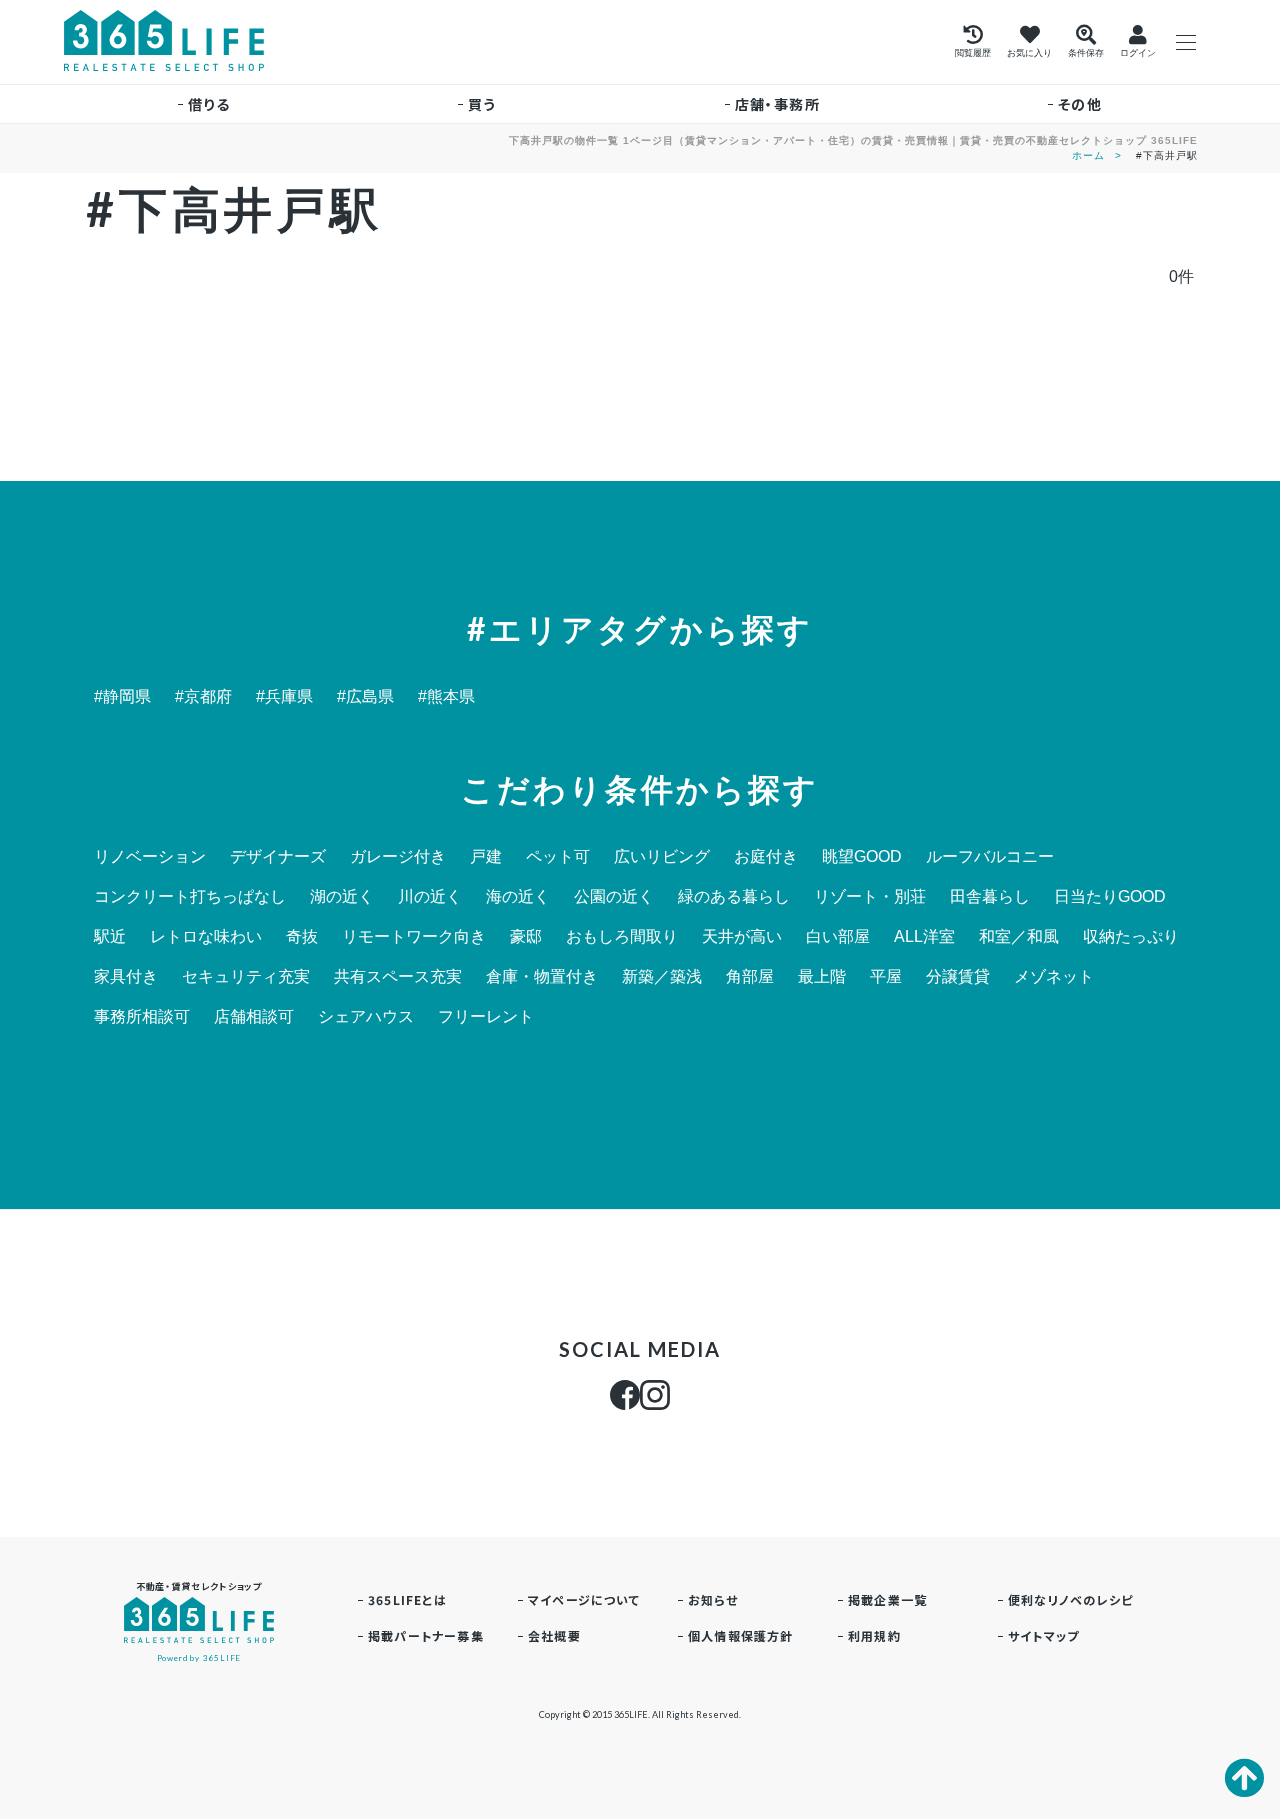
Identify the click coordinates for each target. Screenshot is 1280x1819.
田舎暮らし (990, 897)
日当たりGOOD (1110, 897)
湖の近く (342, 897)
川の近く (430, 897)
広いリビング (662, 857)
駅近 (110, 937)
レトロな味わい (206, 937)
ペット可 (558, 857)
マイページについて (584, 1599)
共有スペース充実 (398, 977)
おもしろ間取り (622, 937)
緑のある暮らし (734, 897)
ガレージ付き (398, 857)
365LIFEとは (407, 1599)
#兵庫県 (284, 697)
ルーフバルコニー (990, 857)
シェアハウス (366, 1017)
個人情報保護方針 (741, 1635)
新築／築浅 (662, 977)
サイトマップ (1043, 1635)
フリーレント (486, 1017)
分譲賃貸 (958, 977)
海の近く (518, 897)
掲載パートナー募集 (426, 1635)
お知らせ (713, 1599)
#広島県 (365, 697)
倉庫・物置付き (542, 977)
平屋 (886, 977)
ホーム (1088, 155)
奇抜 (302, 937)
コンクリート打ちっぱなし (190, 897)
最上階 (822, 977)
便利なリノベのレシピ (1070, 1599)
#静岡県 (122, 697)
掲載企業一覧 (887, 1599)
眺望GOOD (862, 857)
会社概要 (554, 1635)
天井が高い (742, 937)
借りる (209, 104)
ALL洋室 (924, 937)
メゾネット (1054, 977)
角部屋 (750, 977)
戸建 (486, 857)
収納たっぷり (1131, 937)
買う (482, 104)
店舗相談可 (254, 1017)
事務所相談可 (142, 1017)
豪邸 (526, 937)
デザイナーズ (278, 857)
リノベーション (150, 857)
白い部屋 (838, 937)
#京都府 (203, 697)
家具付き (126, 977)
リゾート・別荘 (870, 897)
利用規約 (874, 1635)
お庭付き (766, 857)
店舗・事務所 (777, 104)
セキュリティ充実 (246, 977)
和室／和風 (1019, 937)
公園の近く (614, 897)
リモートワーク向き (414, 937)
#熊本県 (446, 697)
